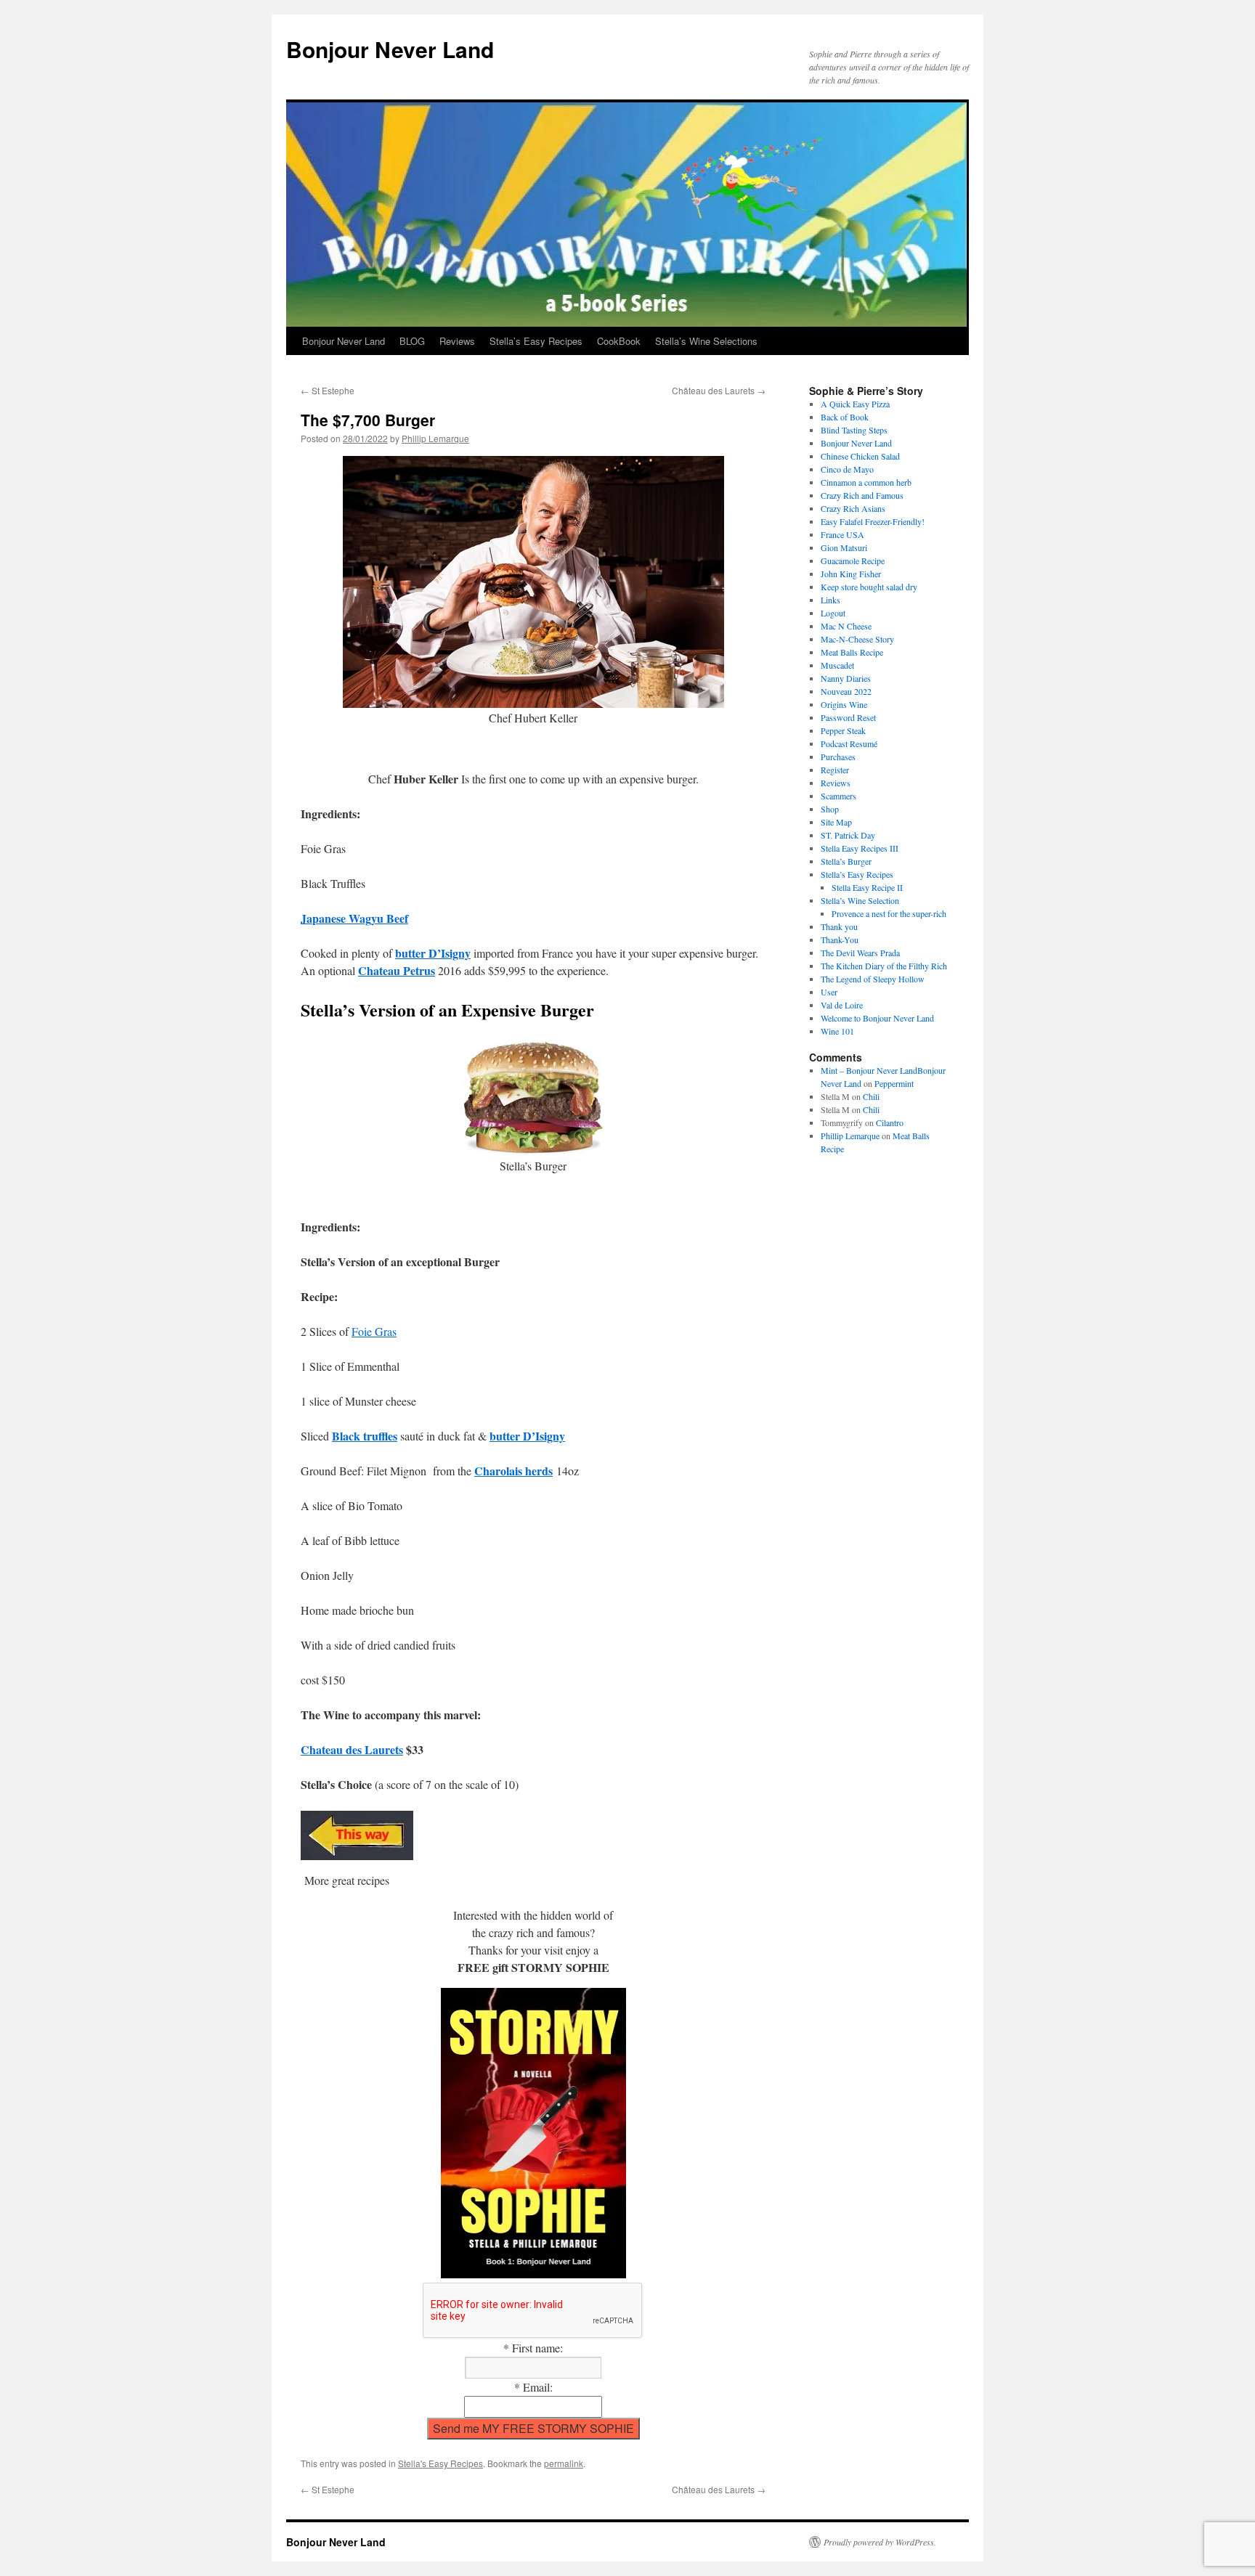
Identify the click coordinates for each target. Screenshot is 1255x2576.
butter (412, 953)
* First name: (533, 2348)
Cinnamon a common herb (866, 482)
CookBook (619, 341)
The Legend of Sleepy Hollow (873, 979)
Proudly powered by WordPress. (880, 2542)
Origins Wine (844, 704)
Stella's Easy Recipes (440, 2463)
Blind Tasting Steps (854, 430)
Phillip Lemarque (435, 438)
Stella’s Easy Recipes (536, 341)
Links (830, 600)
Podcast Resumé (849, 743)
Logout (833, 613)
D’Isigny (450, 953)
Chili (871, 1096)
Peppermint (894, 1083)
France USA (842, 534)
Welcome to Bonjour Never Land (877, 1018)
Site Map (836, 822)
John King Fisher (852, 574)
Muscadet (837, 665)
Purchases (838, 757)
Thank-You (840, 939)
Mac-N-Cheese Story (857, 639)
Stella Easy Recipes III (860, 848)
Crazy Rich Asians (853, 508)
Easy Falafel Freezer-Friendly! (873, 521)
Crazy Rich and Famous (862, 495)
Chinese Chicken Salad (860, 456)
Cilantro (890, 1122)
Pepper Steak (843, 730)
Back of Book (845, 417)
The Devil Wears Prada (860, 953)
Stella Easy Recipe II (867, 887)
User (829, 992)
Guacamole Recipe (853, 561)
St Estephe (328, 390)
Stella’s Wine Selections (706, 341)
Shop (830, 809)
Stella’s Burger (846, 861)
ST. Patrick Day (848, 835)
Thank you (839, 926)
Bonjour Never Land (390, 49)
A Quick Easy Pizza (855, 404)
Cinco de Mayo (847, 469)
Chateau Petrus (397, 970)
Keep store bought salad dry (869, 587)
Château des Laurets (719, 390)
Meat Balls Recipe (852, 652)
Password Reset (848, 717)
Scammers (838, 796)
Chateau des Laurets (352, 1749)
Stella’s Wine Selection (860, 900)
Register (835, 770)
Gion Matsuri (844, 547)
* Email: (533, 2387)
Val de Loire (842, 1005)
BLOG (412, 341)
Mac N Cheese (846, 626)
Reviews (457, 341)
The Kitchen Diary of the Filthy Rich (884, 966)
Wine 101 (837, 1031)
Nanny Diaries (846, 678)
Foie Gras (374, 1331)
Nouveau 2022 (846, 691)
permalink (564, 2463)
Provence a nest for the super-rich (889, 913)
